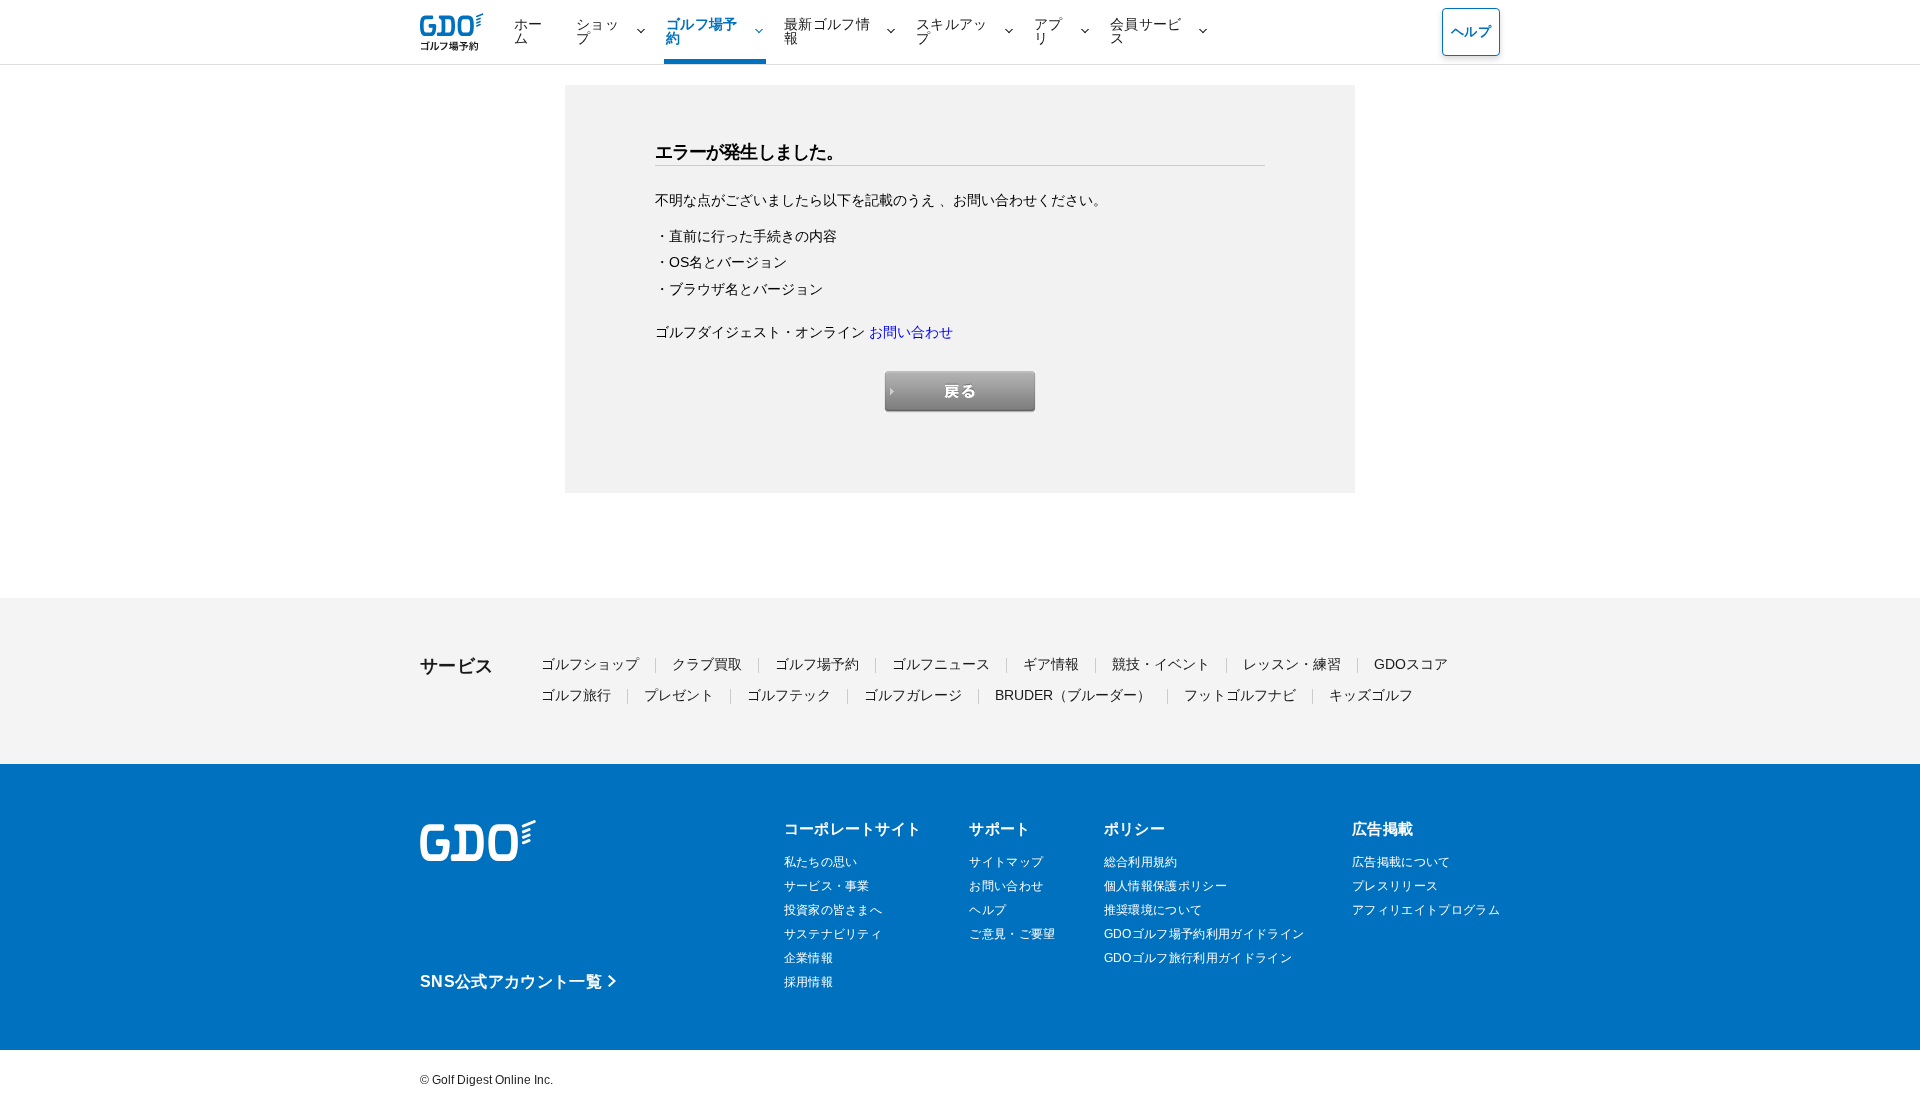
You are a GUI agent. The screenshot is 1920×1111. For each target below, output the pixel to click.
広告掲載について (1401, 862)
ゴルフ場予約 (817, 664)
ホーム (528, 31)
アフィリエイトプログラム (1426, 910)
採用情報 (808, 982)
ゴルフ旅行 (576, 695)
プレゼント (679, 695)
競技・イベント (1161, 664)
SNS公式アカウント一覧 (511, 981)
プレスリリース (1395, 886)
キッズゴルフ (1371, 695)
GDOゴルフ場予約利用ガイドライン (1204, 934)
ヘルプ (1471, 31)
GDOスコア (1411, 664)
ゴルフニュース (941, 664)
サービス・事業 (827, 886)
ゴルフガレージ (913, 695)
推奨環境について (1153, 910)
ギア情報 (1051, 664)
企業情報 (808, 958)
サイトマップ (1006, 862)
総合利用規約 (1141, 862)
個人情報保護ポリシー (1165, 886)
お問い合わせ (911, 332)
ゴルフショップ (590, 664)
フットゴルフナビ (1240, 695)
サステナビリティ (833, 934)
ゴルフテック (789, 695)
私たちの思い (821, 862)
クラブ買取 (707, 664)
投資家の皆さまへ (833, 910)
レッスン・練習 (1292, 664)
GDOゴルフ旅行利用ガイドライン (1198, 958)
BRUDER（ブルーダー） (1073, 695)
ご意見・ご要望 (1012, 934)
